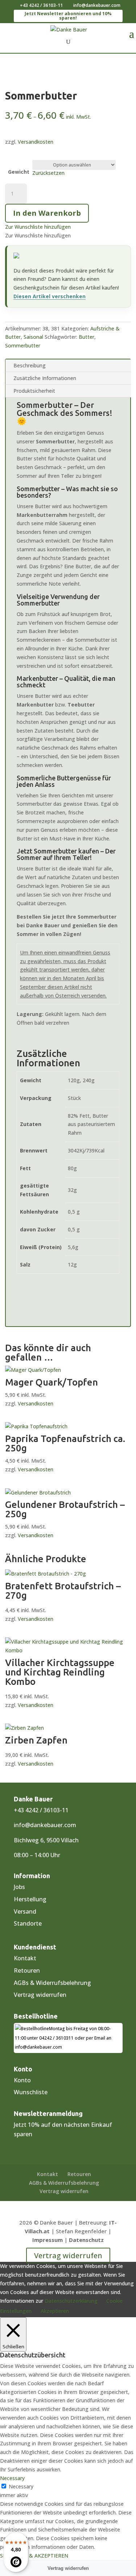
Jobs (19, 1887)
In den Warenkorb (47, 213)
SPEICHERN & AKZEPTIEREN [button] (34, 2556)
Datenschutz (86, 2240)
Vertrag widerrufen (40, 1995)
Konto (22, 2080)
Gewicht (19, 172)
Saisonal (33, 337)
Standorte (28, 1923)
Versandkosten (36, 142)
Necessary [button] (12, 2478)
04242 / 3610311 (56, 2038)
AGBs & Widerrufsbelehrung (52, 1983)
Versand (25, 1911)
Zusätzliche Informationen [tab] (45, 378)
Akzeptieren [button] (55, 2311)
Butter (86, 337)
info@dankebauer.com (45, 1825)
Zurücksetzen (48, 173)
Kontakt (25, 1958)
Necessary (21, 2486)
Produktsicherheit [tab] (34, 391)
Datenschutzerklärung (71, 2301)
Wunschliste (31, 2092)
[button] (38, 227)
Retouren (27, 1970)
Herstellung (30, 1899)
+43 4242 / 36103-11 (41, 5)
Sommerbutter (23, 345)
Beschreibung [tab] (30, 365)
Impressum (48, 2240)
